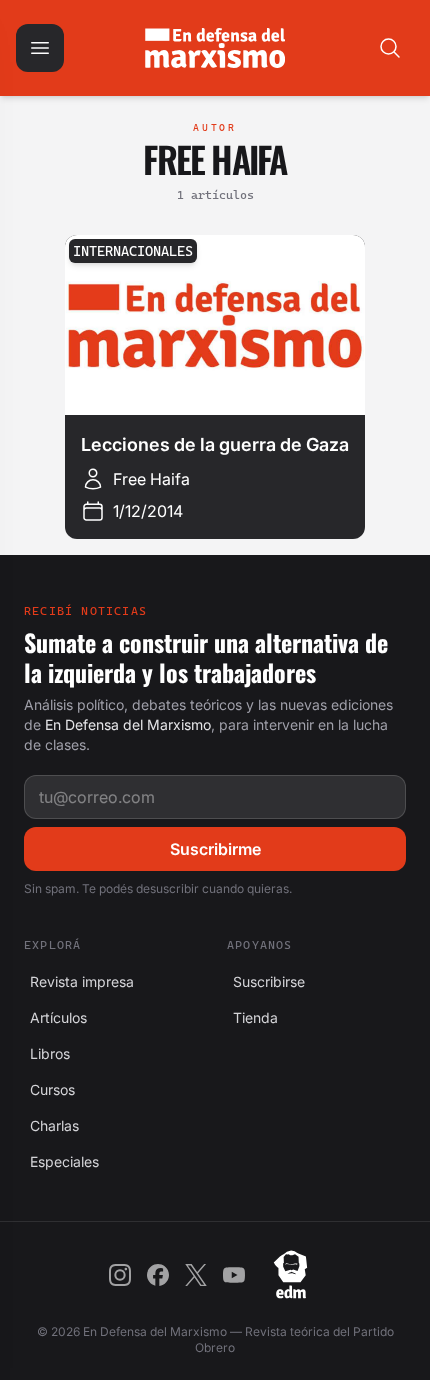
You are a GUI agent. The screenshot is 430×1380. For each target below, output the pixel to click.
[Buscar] (390, 48)
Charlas (51, 1125)
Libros (47, 1053)
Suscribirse (266, 981)
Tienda (252, 1017)
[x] (196, 1275)
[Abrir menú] (40, 48)
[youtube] (234, 1275)
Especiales (61, 1161)
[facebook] (158, 1275)
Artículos (55, 1017)
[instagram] (120, 1275)
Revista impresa (79, 981)
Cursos (49, 1089)
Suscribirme (215, 849)
